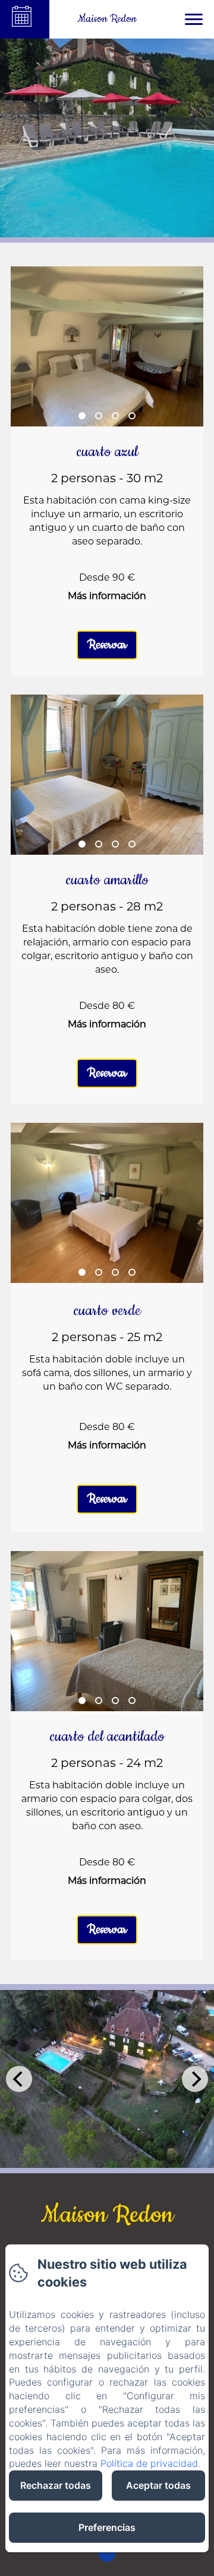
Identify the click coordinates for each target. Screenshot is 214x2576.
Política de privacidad (149, 2463)
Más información (107, 596)
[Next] (195, 2079)
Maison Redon (107, 2215)
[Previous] (19, 2079)
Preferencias (107, 2527)
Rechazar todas (56, 2485)
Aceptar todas (158, 2485)
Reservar (107, 645)
